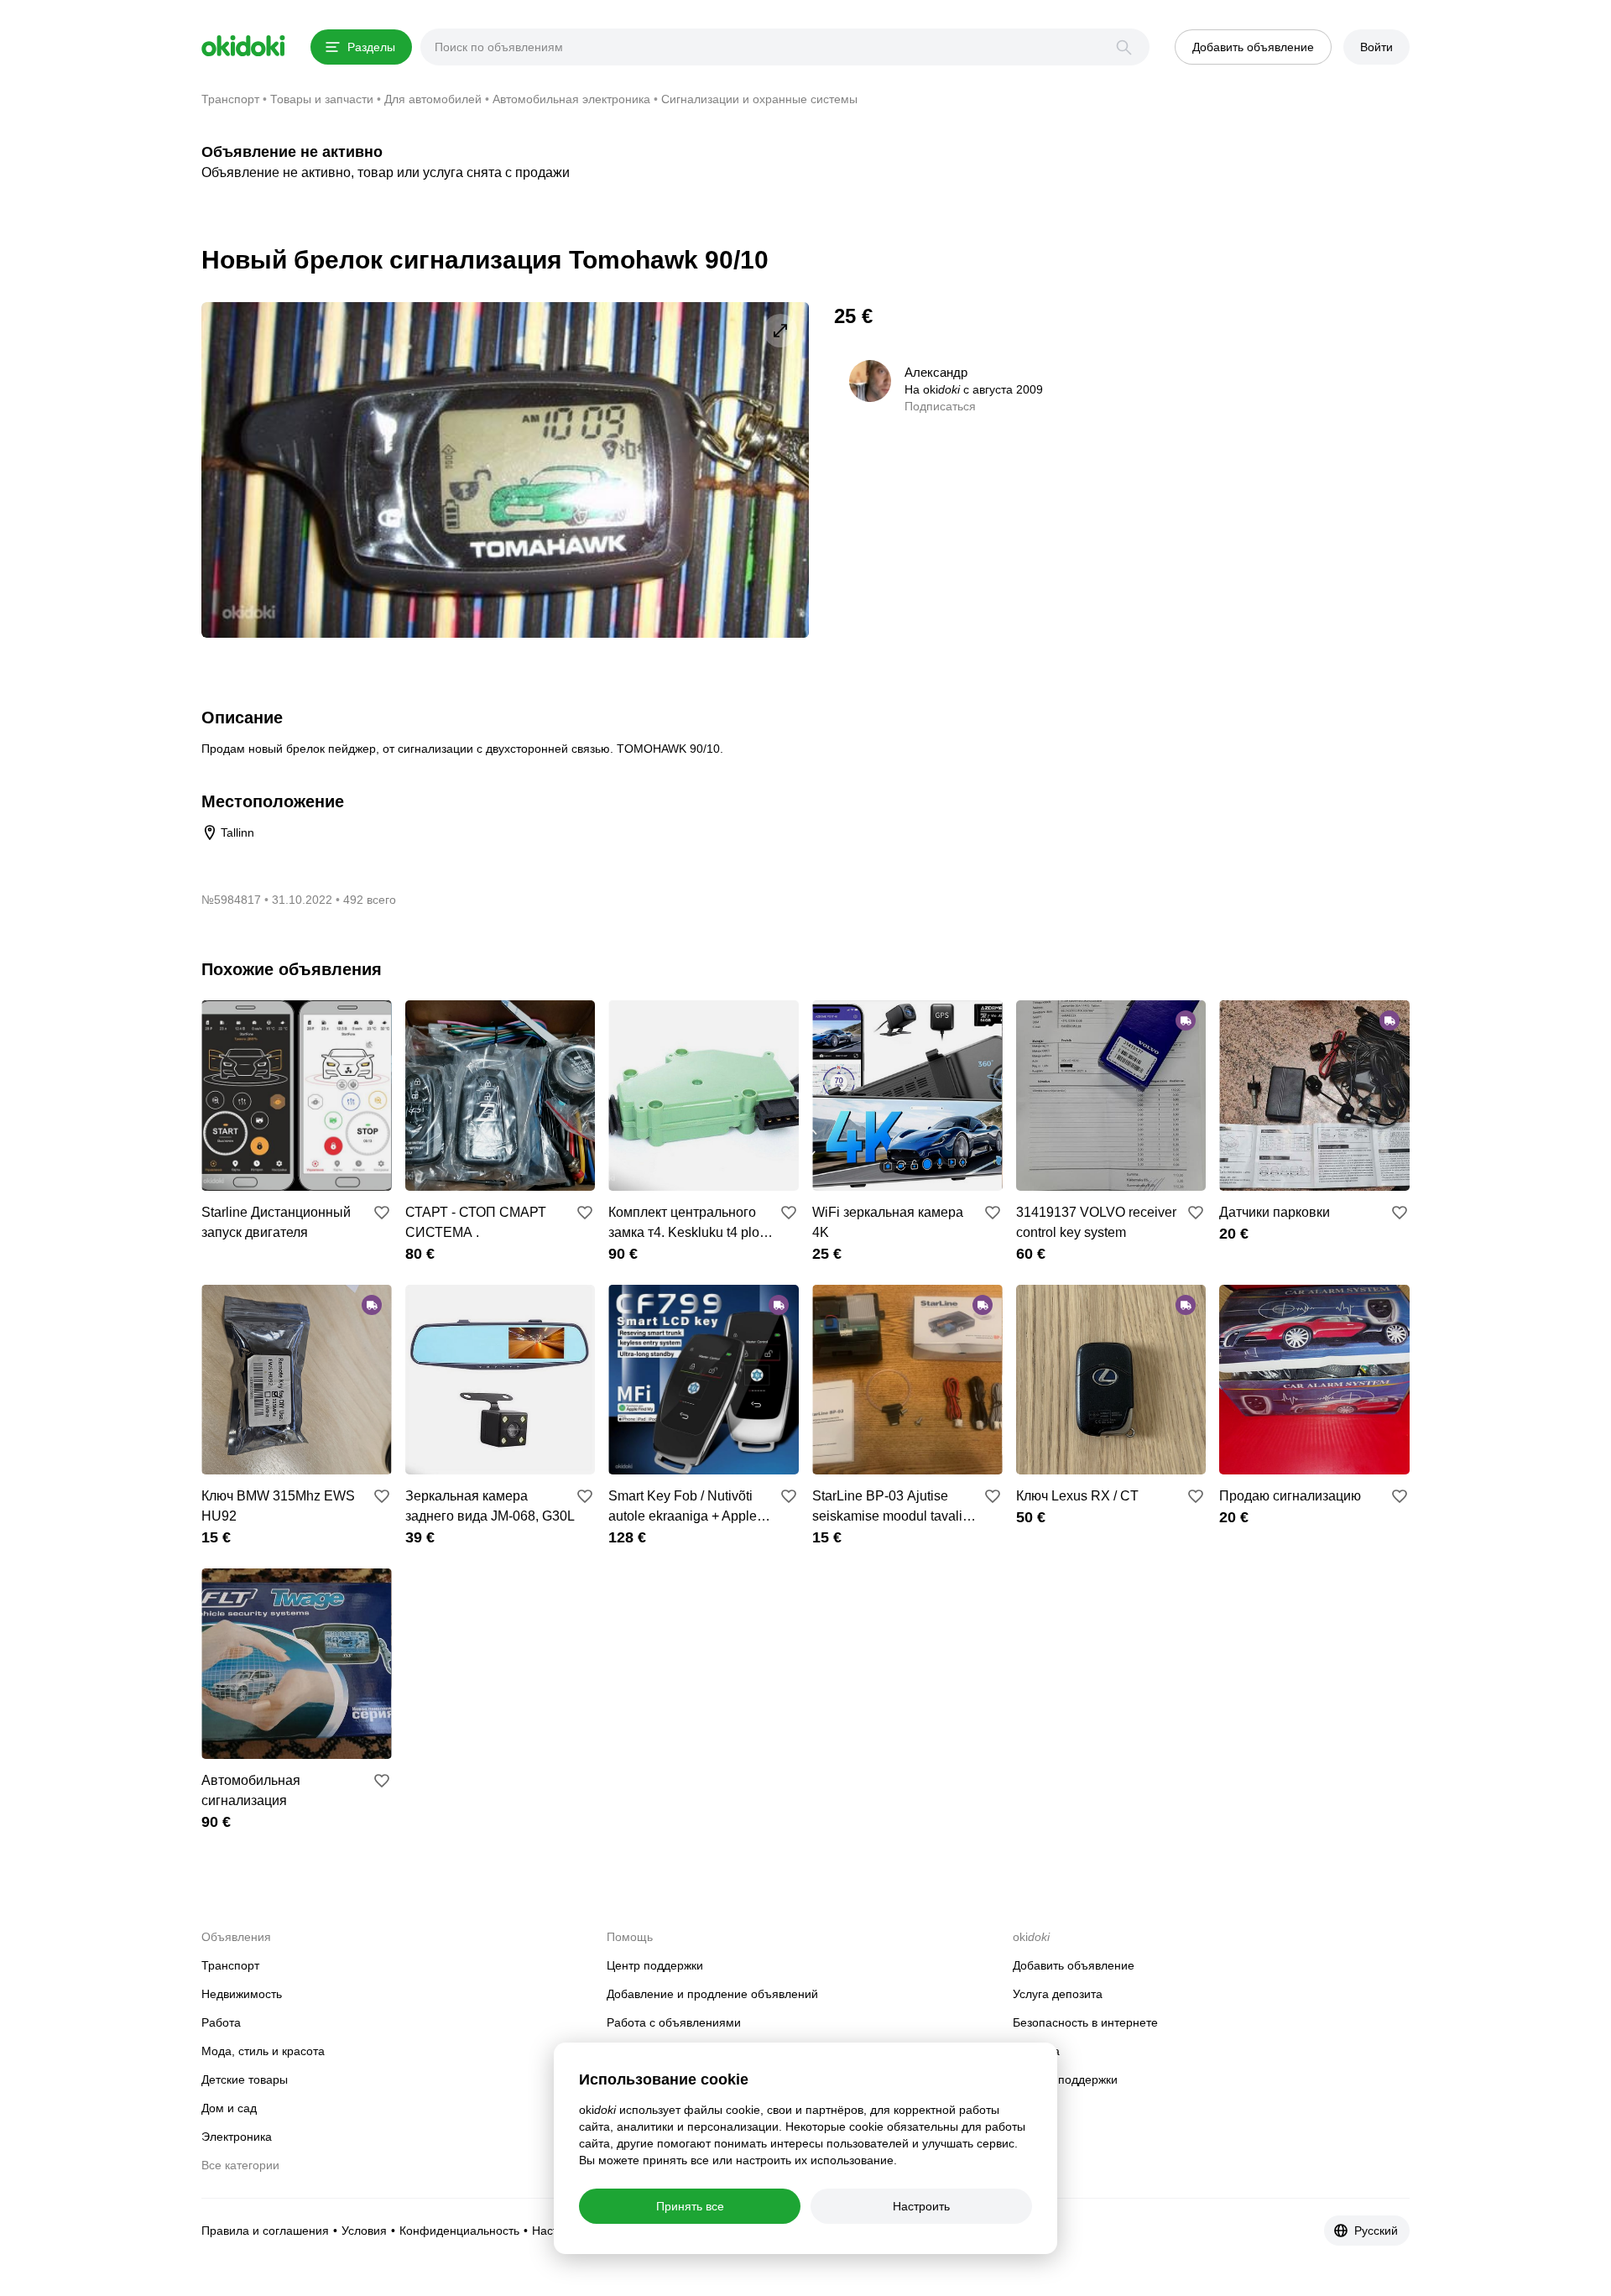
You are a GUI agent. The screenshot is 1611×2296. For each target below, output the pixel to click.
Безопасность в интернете (1085, 2022)
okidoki (243, 46)
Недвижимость (242, 1994)
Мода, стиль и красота (263, 2051)
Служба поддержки (1065, 2079)
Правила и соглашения (265, 2231)
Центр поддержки (655, 1965)
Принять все (690, 2206)
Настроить (921, 2206)
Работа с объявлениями (674, 2022)
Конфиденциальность (459, 2231)
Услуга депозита (1058, 1994)
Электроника (237, 2137)
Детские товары (245, 2079)
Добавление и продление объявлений (712, 1994)
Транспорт (230, 1965)
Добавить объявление (1074, 1965)
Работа (221, 2022)
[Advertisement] (1269, 420)
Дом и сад (229, 2108)
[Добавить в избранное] (382, 1213)
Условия (364, 2231)
